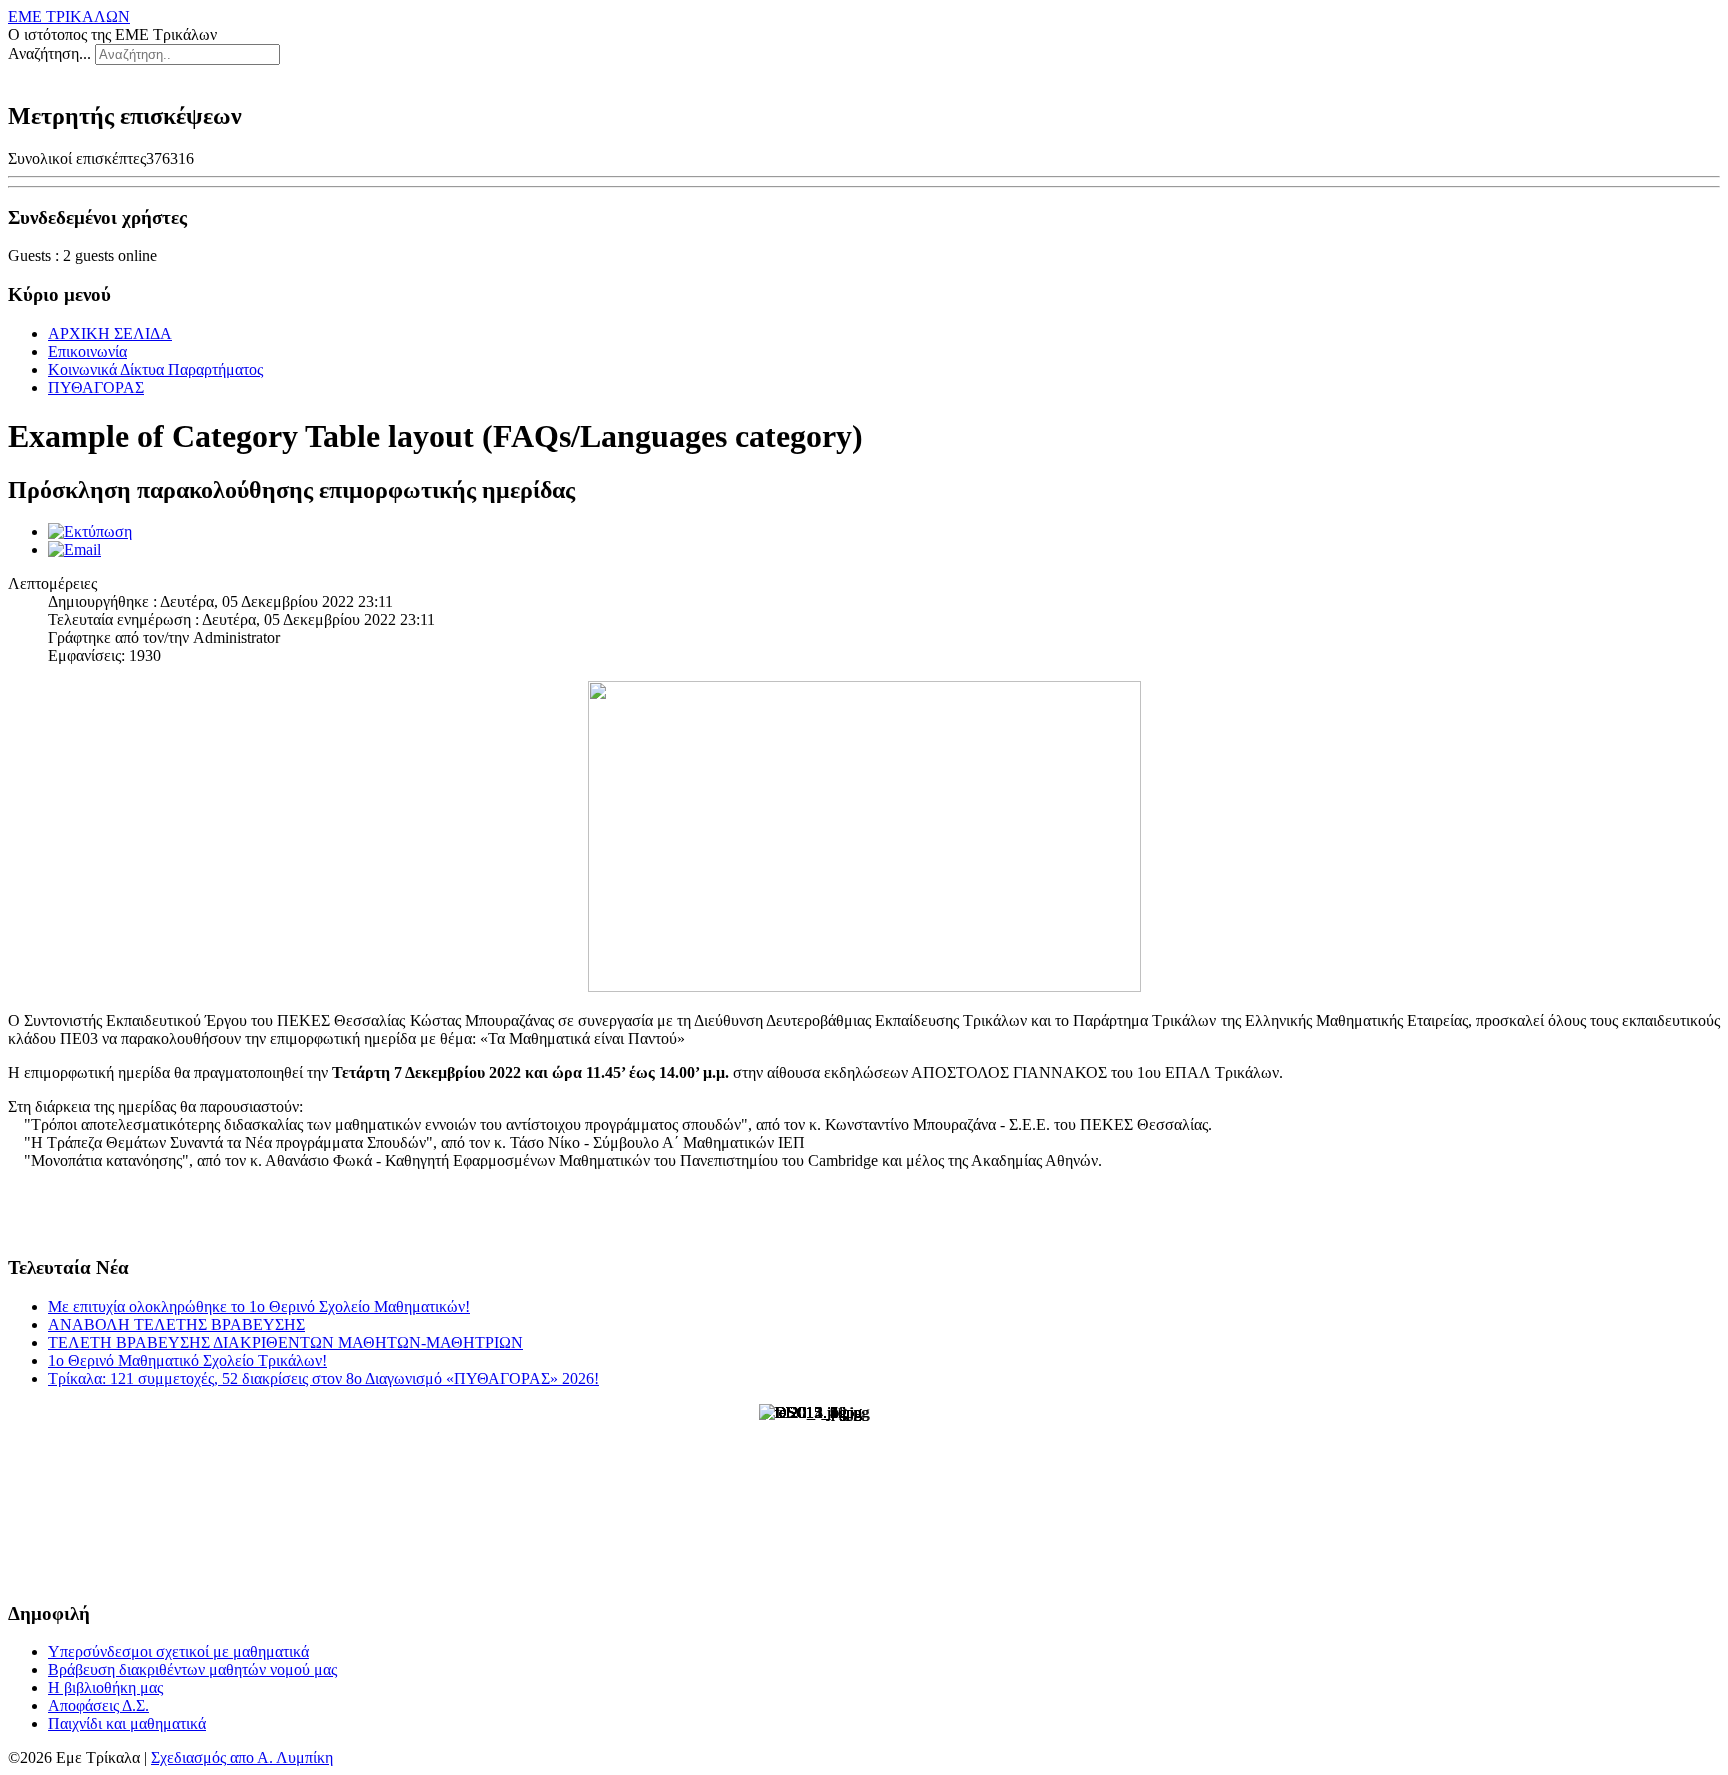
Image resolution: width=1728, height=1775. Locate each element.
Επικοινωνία (87, 351)
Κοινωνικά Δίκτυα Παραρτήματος (155, 369)
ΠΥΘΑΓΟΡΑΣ (96, 387)
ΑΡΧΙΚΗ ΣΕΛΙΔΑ (110, 333)
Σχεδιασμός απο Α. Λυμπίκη (242, 1757)
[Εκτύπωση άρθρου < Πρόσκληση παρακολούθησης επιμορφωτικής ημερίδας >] (90, 531)
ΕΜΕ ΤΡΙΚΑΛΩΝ (69, 16)
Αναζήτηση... (49, 53)
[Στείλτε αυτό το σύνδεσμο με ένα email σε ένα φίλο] (74, 549)
